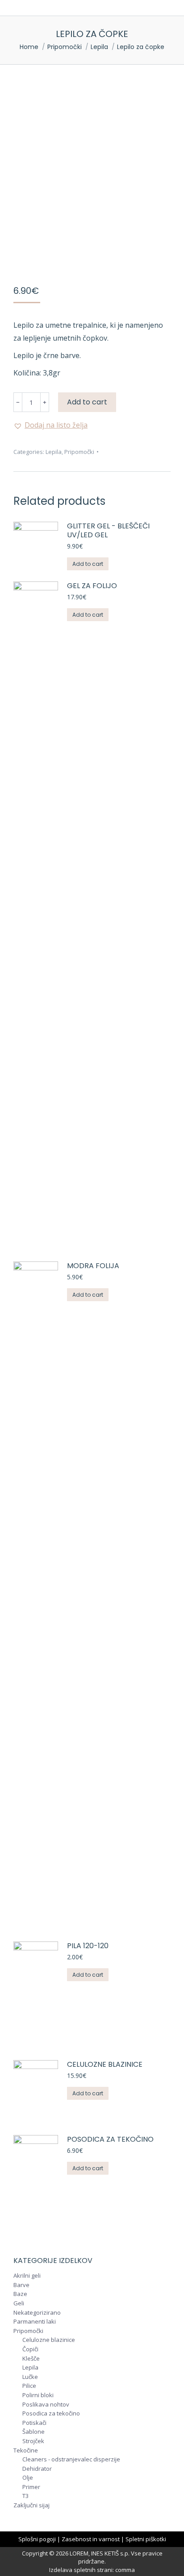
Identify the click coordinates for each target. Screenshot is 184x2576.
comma (125, 2570)
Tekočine (26, 2451)
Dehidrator (37, 2469)
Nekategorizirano (37, 2313)
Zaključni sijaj (31, 2506)
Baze (20, 2294)
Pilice (29, 2386)
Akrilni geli (27, 2276)
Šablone (33, 2432)
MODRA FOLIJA (93, 1266)
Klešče (31, 2359)
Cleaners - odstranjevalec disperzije (71, 2460)
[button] (50, 425)
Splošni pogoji (37, 2539)
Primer (31, 2487)
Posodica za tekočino (110, 2140)
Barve (21, 2285)
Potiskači (34, 2423)
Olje (28, 2478)
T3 (25, 2496)
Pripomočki (79, 452)
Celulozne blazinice (105, 2065)
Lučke (30, 2377)
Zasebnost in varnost (91, 2539)
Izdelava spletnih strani (81, 2570)
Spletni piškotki (146, 2539)
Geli (19, 2304)
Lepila (54, 452)
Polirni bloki (38, 2395)
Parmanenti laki (35, 2322)
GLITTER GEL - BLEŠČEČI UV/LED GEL (108, 531)
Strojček (33, 2441)
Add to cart (87, 402)
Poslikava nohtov (46, 2405)
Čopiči (30, 2349)
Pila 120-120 (88, 1946)
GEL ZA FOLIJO (92, 586)
